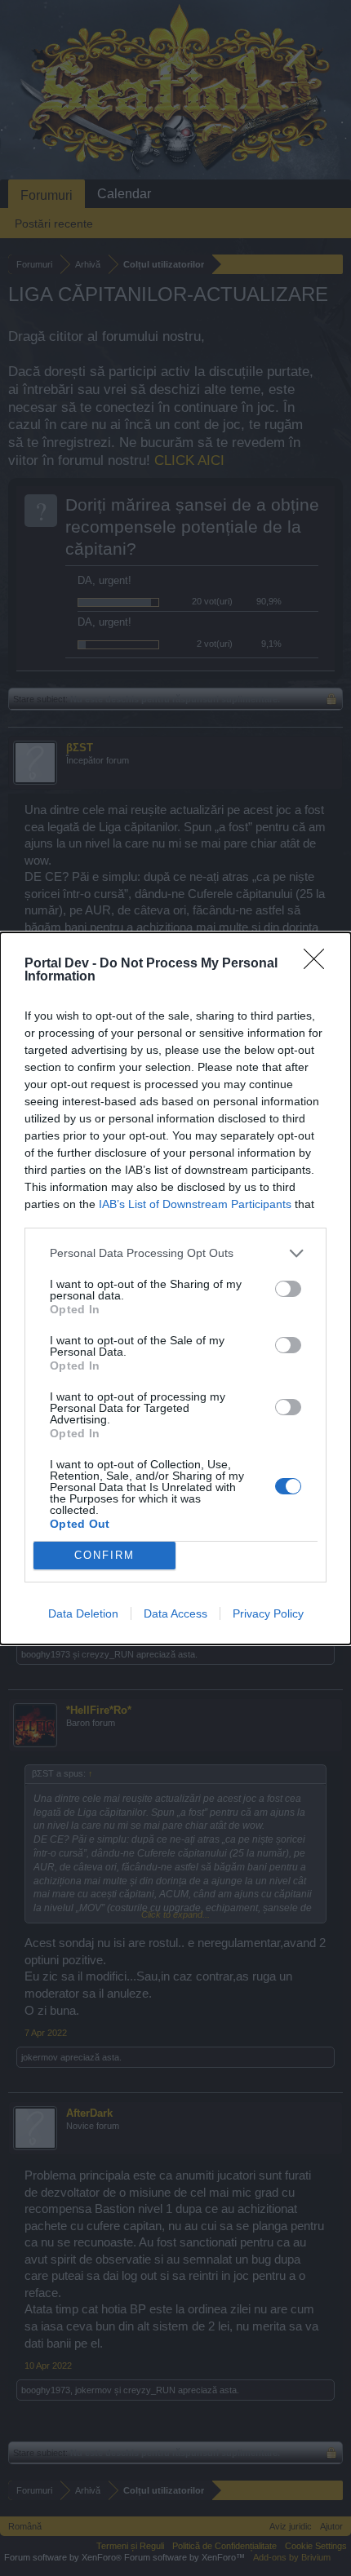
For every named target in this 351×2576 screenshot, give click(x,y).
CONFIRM (104, 1555)
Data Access (175, 1613)
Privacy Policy (268, 1613)
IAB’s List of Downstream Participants (195, 1204)
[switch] (288, 1289)
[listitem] (175, 1253)
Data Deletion (83, 1613)
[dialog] (175, 1288)
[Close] (319, 964)
